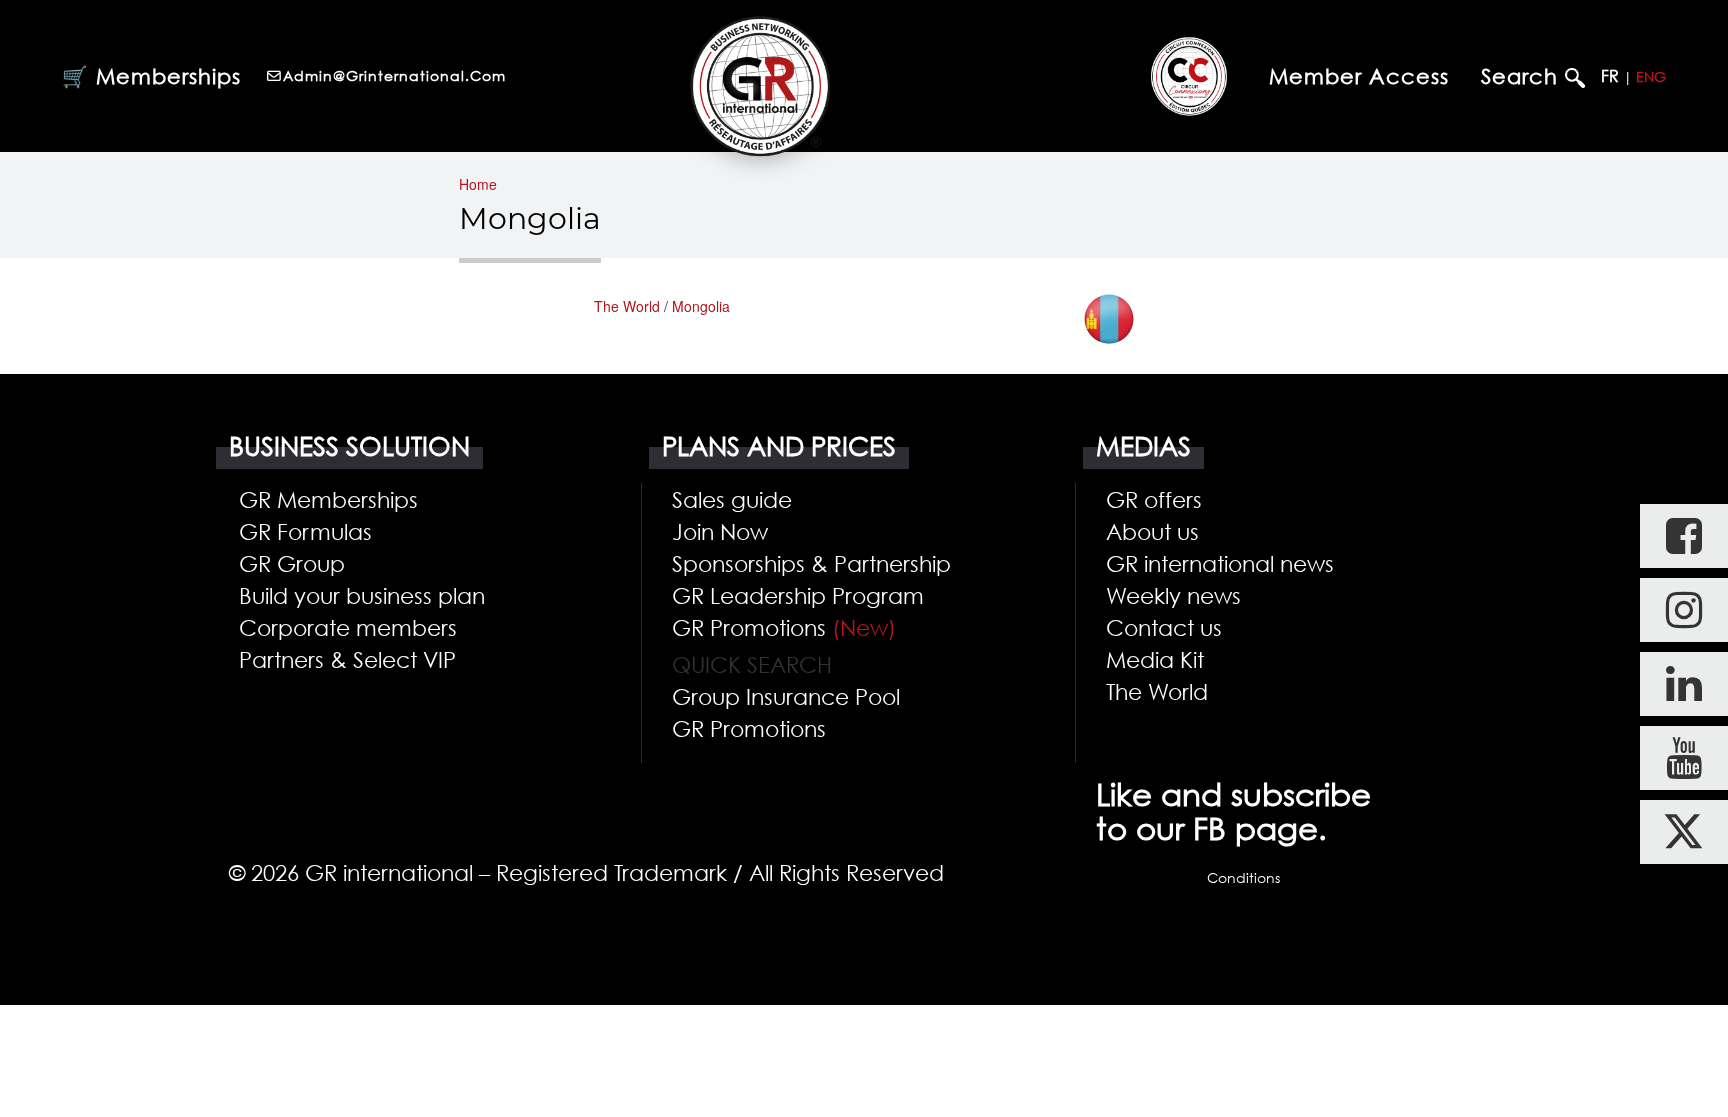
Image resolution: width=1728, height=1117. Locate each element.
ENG (1651, 76)
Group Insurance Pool (786, 696)
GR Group (292, 563)
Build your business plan (362, 595)
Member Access (1359, 76)
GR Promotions (784, 627)
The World (627, 306)
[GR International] (760, 86)
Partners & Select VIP (347, 659)
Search (1523, 76)
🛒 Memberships (151, 76)
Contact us (1164, 627)
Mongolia (701, 306)
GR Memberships (328, 499)
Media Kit (1155, 659)
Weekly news (1173, 595)
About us (1152, 531)
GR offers (1154, 499)
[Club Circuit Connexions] (1189, 75)
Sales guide (732, 499)
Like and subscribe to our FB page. (1233, 811)
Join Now (720, 531)
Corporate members (348, 627)
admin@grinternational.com (394, 75)
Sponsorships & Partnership (811, 563)
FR (1610, 76)
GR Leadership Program (798, 595)
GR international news (1220, 563)
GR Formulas (305, 531)
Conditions (1243, 877)
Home (478, 184)
